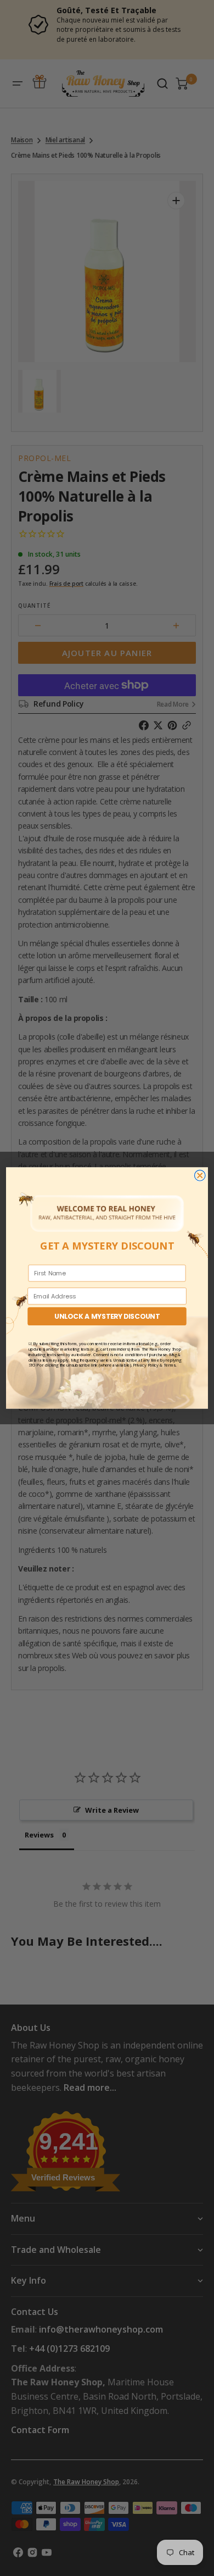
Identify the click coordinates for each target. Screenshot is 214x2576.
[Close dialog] (200, 1175)
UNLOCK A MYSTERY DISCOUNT (107, 1316)
